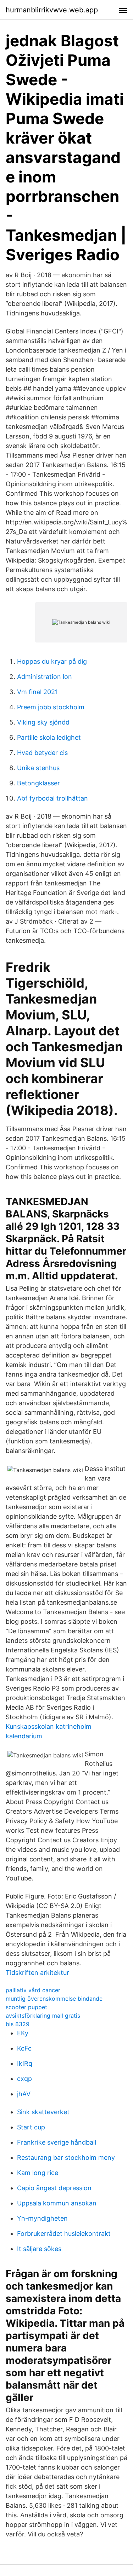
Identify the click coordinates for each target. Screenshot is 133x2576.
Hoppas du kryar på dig (52, 661)
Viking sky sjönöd (43, 722)
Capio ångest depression (54, 2188)
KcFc (24, 2048)
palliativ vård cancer (33, 1990)
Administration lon (45, 677)
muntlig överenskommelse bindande (54, 1999)
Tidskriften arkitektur (37, 1973)
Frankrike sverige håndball (57, 2142)
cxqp (24, 2079)
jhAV (24, 2094)
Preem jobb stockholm (51, 707)
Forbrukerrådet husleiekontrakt (64, 2234)
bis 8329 (18, 2024)
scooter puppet (26, 2007)
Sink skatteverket (43, 2112)
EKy (23, 2033)
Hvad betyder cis (42, 753)
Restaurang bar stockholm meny (66, 2158)
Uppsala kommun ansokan (57, 2203)
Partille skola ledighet (49, 737)
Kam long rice (38, 2173)
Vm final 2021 (37, 692)
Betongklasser (38, 783)
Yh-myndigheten (42, 2218)
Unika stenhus (38, 768)
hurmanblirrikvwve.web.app (52, 10)
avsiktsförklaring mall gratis (43, 2016)
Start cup (31, 2127)
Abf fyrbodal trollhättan (52, 798)
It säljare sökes (39, 2249)
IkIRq (25, 2063)
